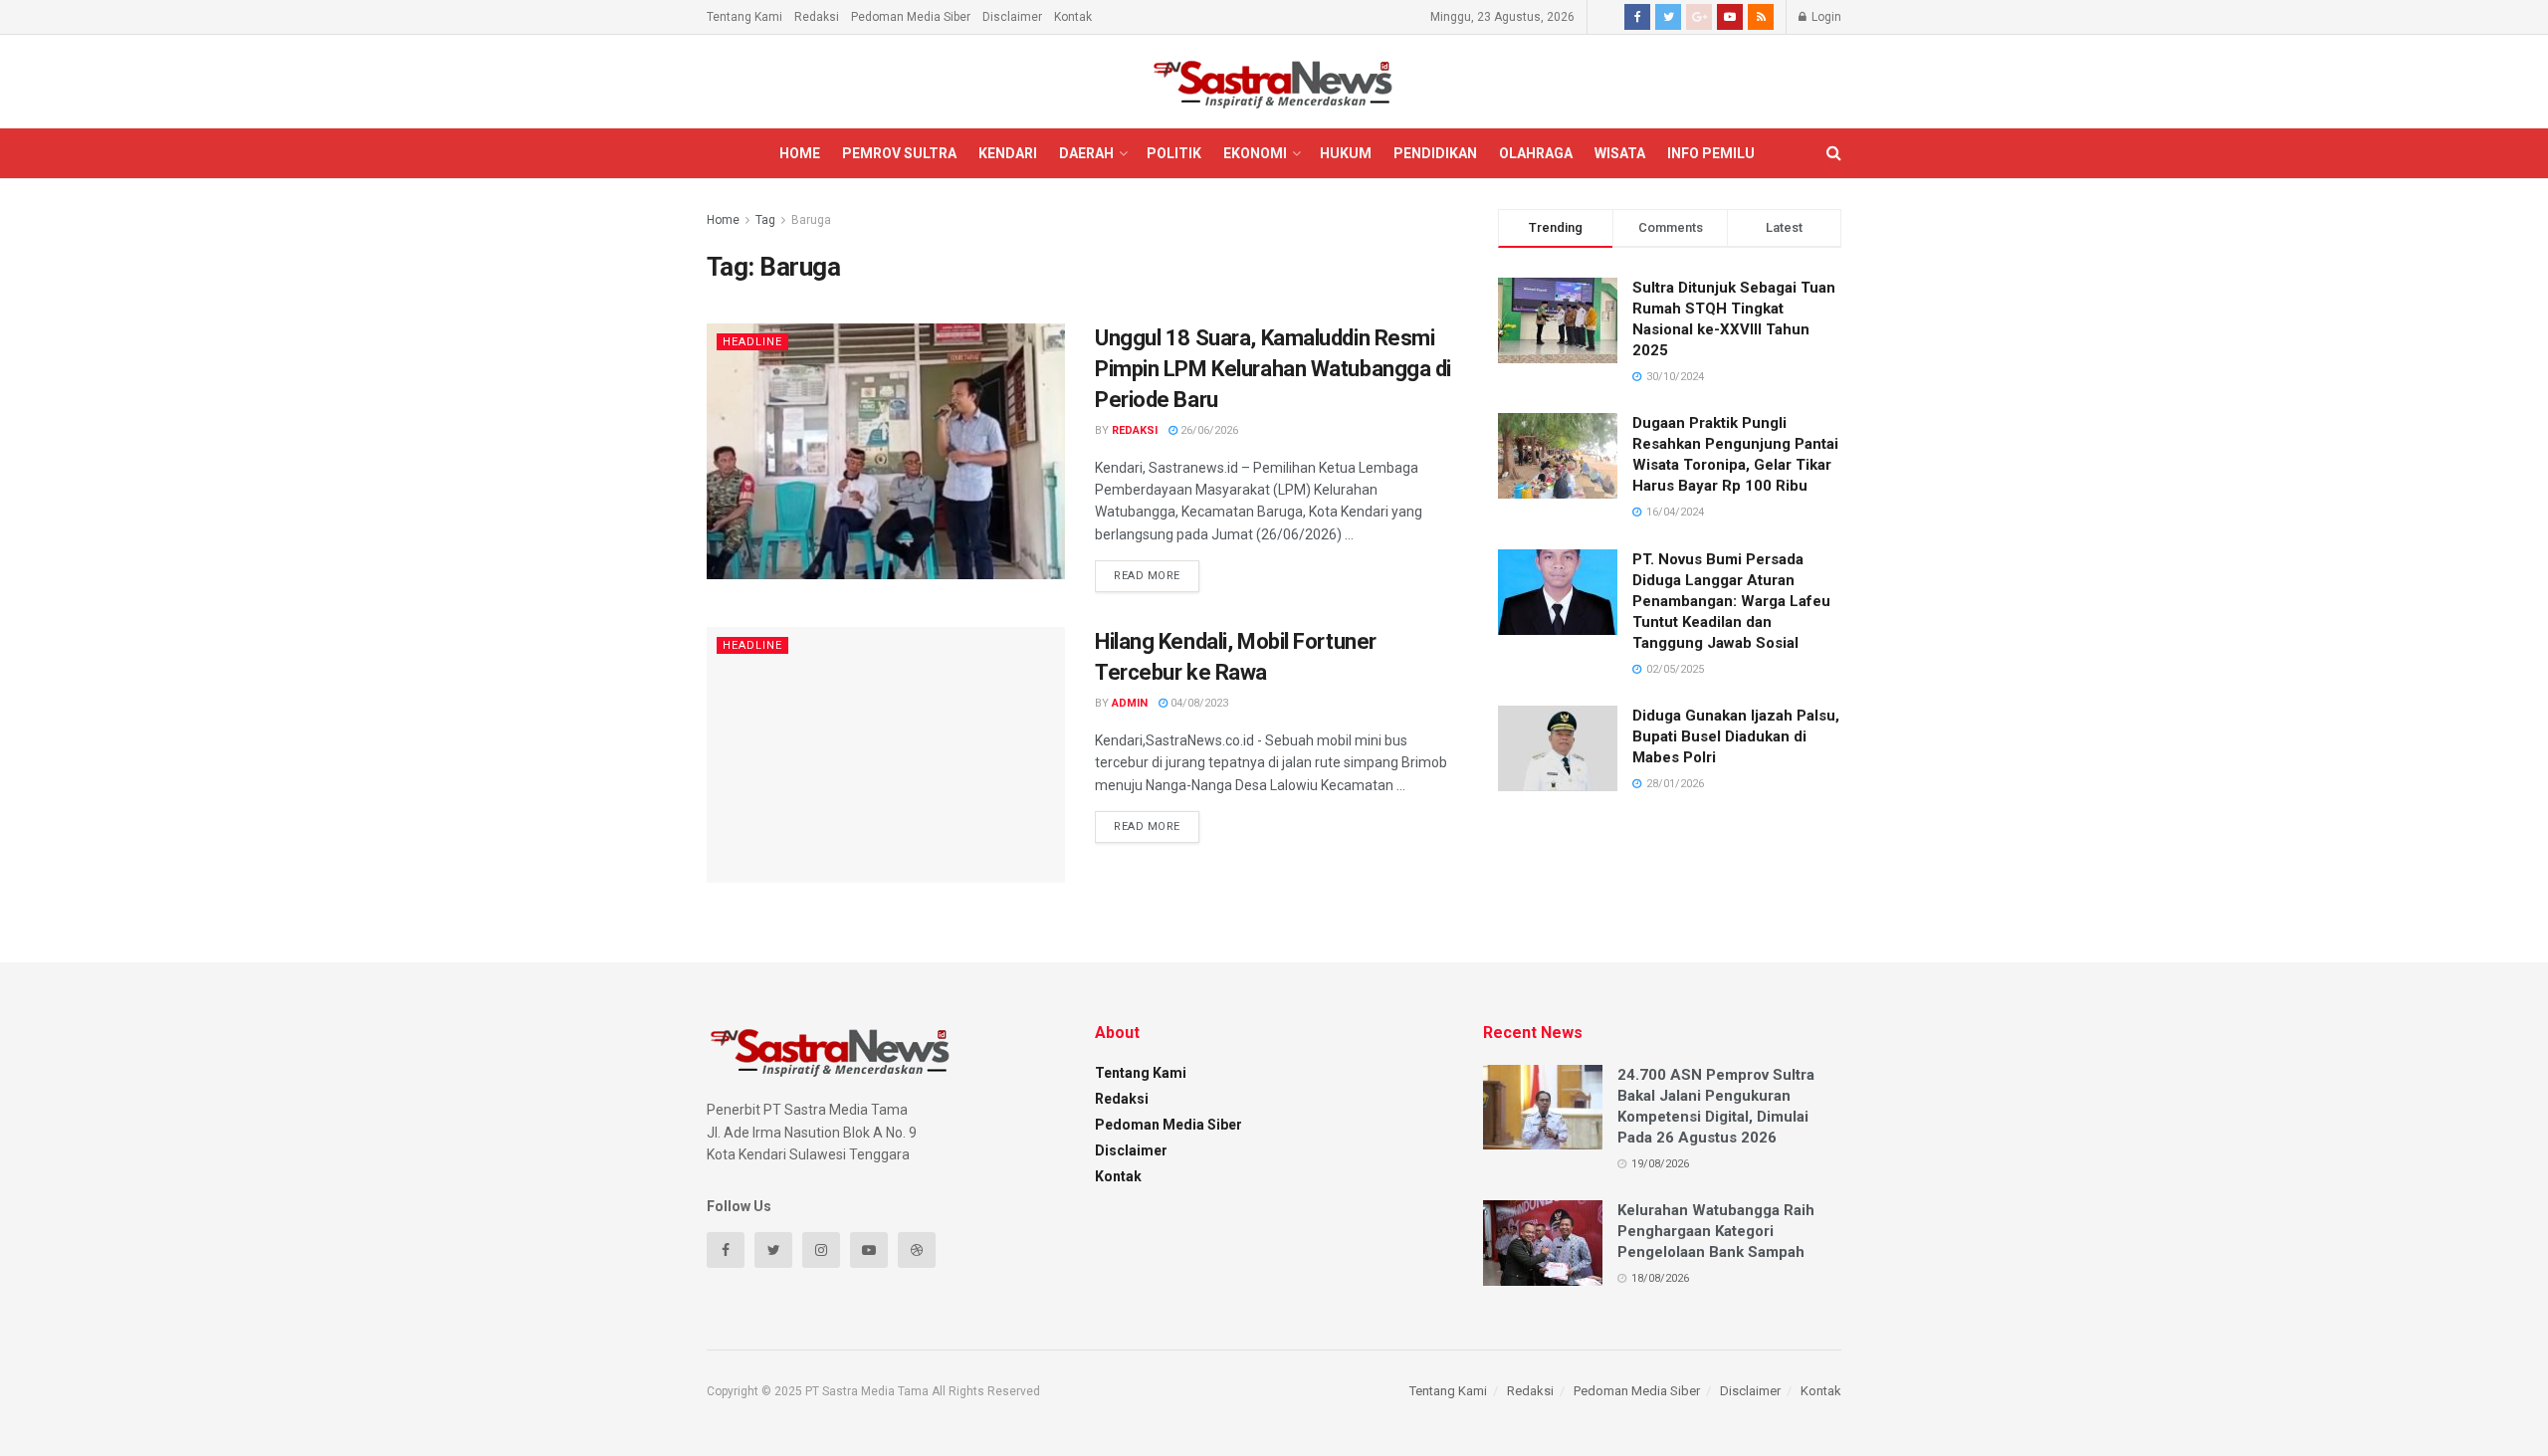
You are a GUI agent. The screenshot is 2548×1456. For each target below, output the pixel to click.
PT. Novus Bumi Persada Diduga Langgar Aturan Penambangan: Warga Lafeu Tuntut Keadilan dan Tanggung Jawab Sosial (1731, 601)
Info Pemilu (1711, 153)
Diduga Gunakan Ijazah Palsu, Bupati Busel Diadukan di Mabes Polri (1736, 736)
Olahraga (1536, 153)
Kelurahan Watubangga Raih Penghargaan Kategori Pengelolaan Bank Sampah (1716, 1231)
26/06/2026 (1208, 430)
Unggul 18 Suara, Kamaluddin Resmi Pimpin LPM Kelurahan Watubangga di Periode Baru (1273, 369)
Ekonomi (1255, 153)
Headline (752, 342)
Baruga (811, 220)
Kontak (1073, 17)
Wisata (1620, 153)
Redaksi (817, 17)
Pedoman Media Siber (911, 17)
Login (1825, 17)
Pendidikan (1435, 153)
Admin (1130, 703)
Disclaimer (1012, 17)
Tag (765, 220)
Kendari (1008, 153)
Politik (1174, 153)
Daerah (1086, 153)
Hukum (1346, 153)
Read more (1147, 576)
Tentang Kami (744, 17)
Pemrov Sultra (899, 153)
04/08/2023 (1198, 703)
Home (800, 153)
